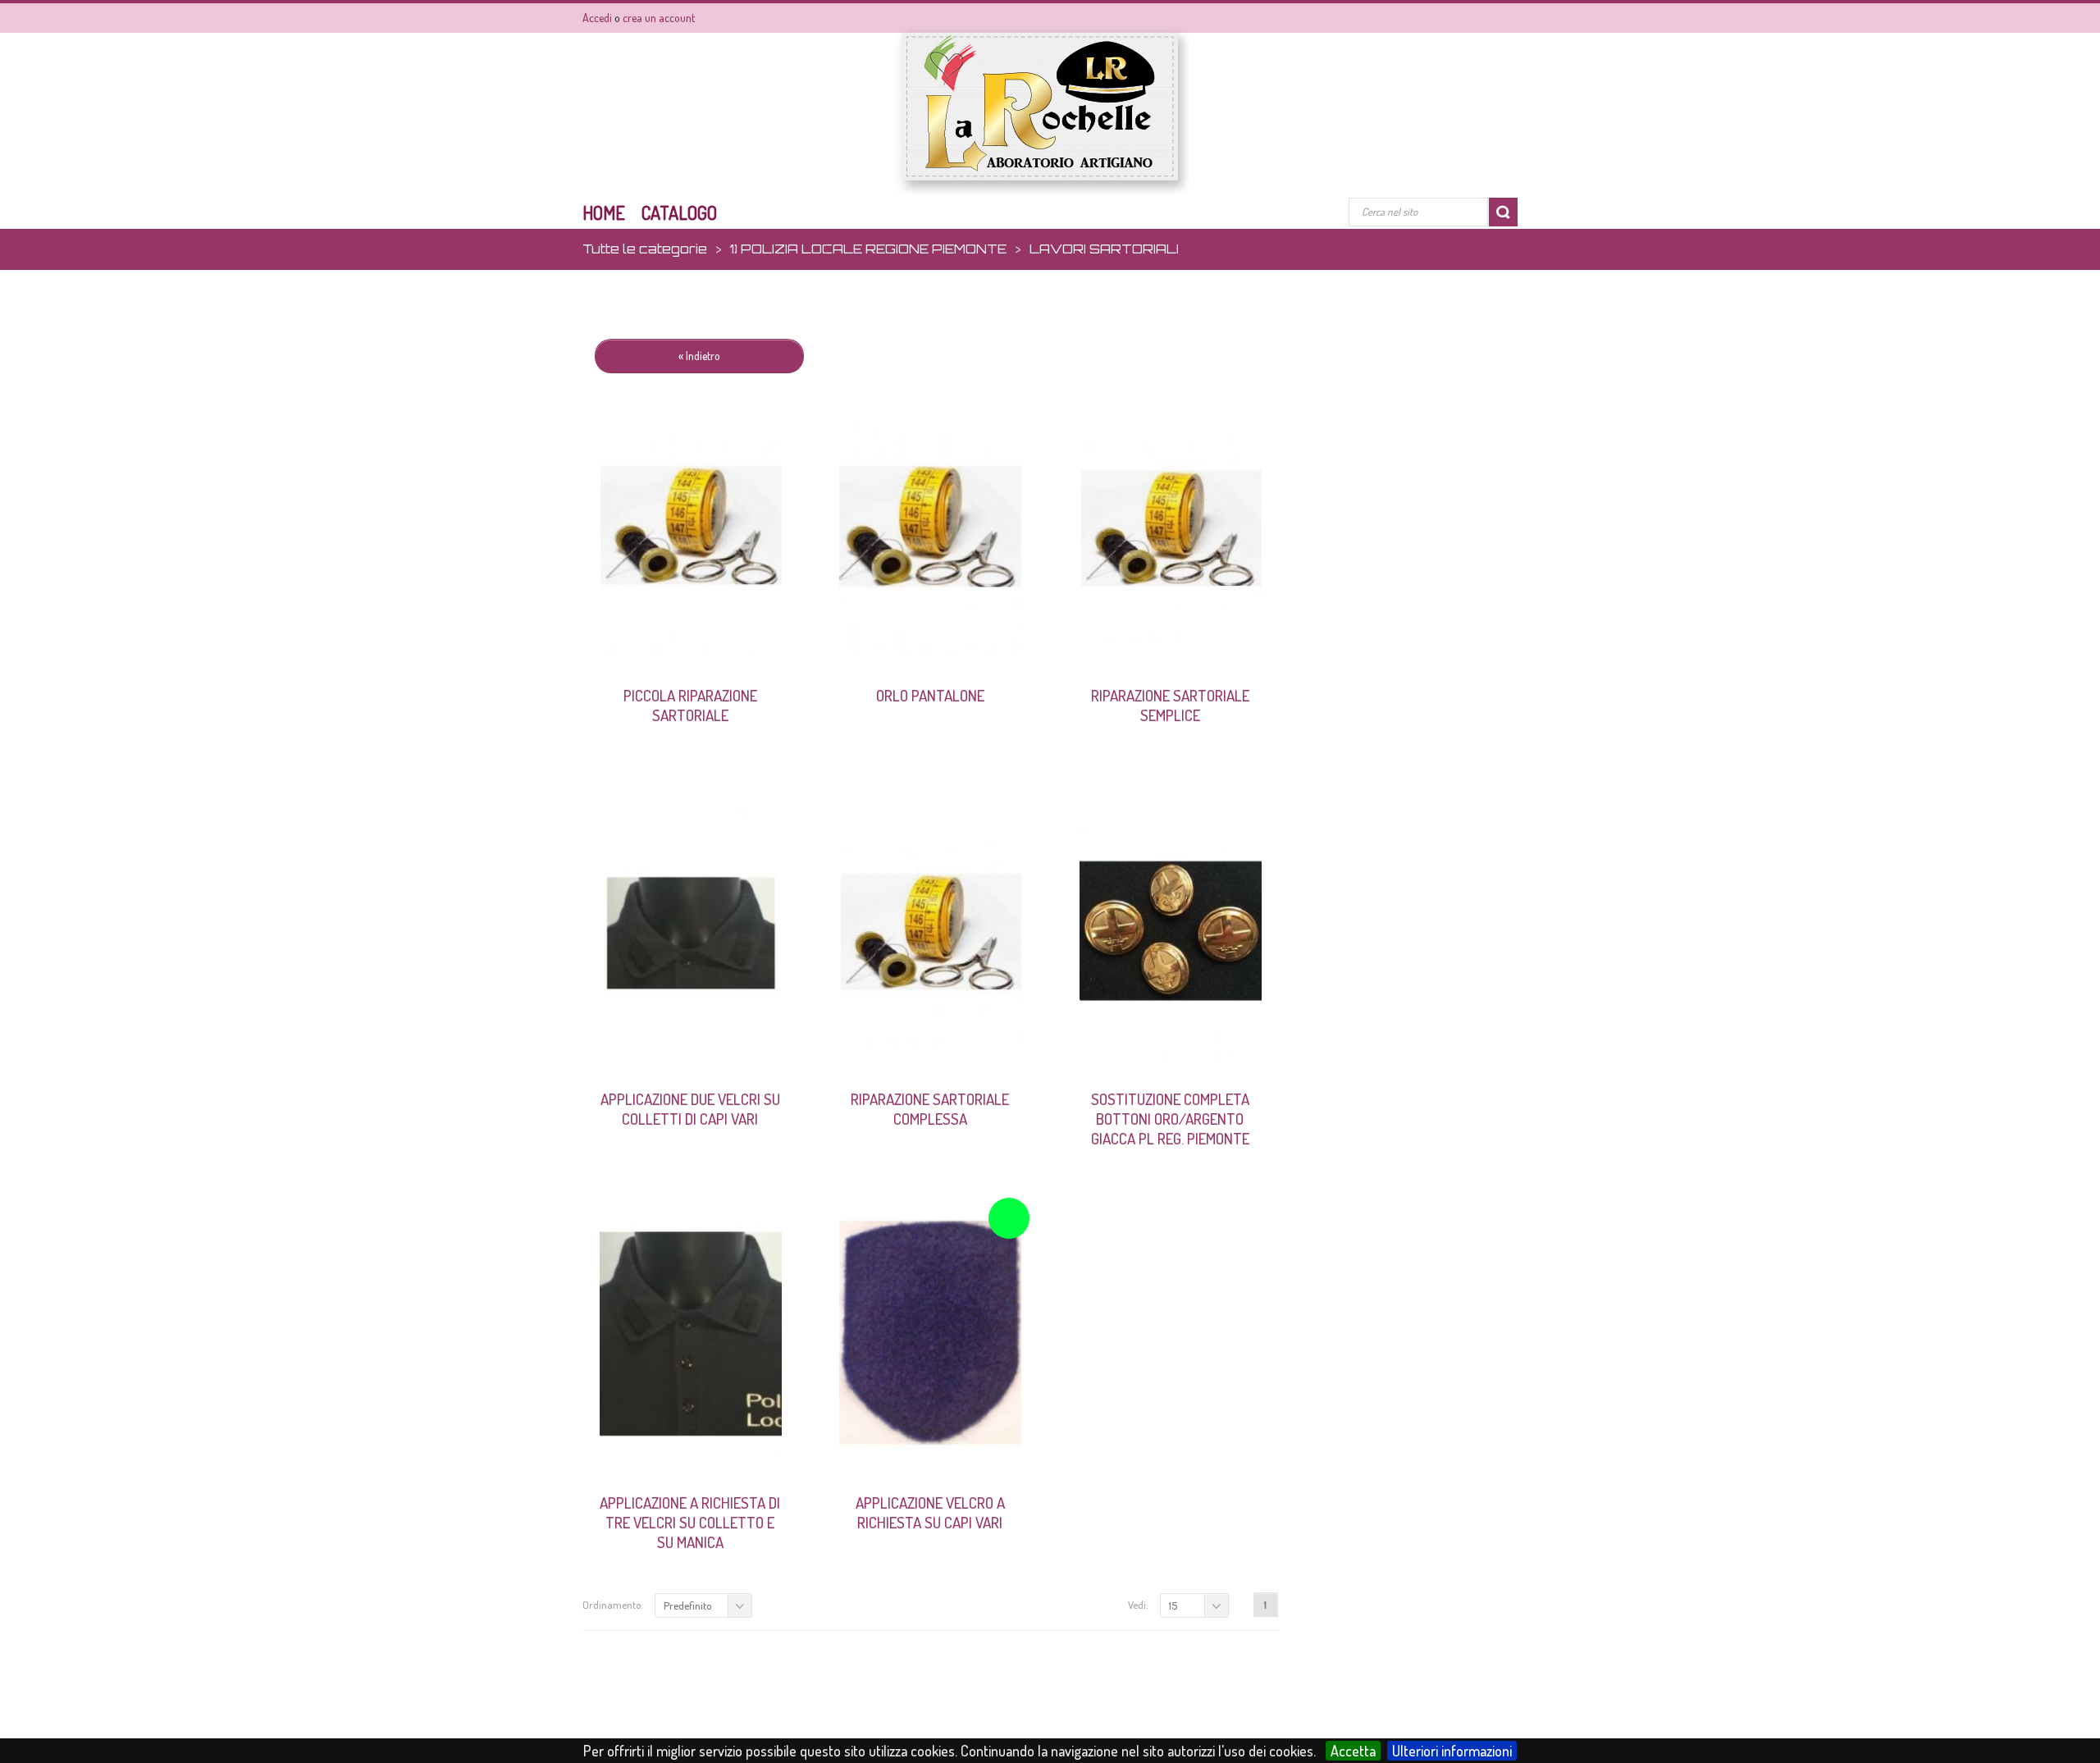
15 (1173, 1605)
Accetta (1353, 1751)
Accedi (597, 18)
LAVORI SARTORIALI (1104, 249)
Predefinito (687, 1605)
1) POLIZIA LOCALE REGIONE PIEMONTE (868, 249)
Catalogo (679, 212)
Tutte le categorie (645, 249)
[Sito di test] (1041, 110)
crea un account (659, 18)
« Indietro (699, 356)
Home (604, 212)
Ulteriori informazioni (1452, 1751)
